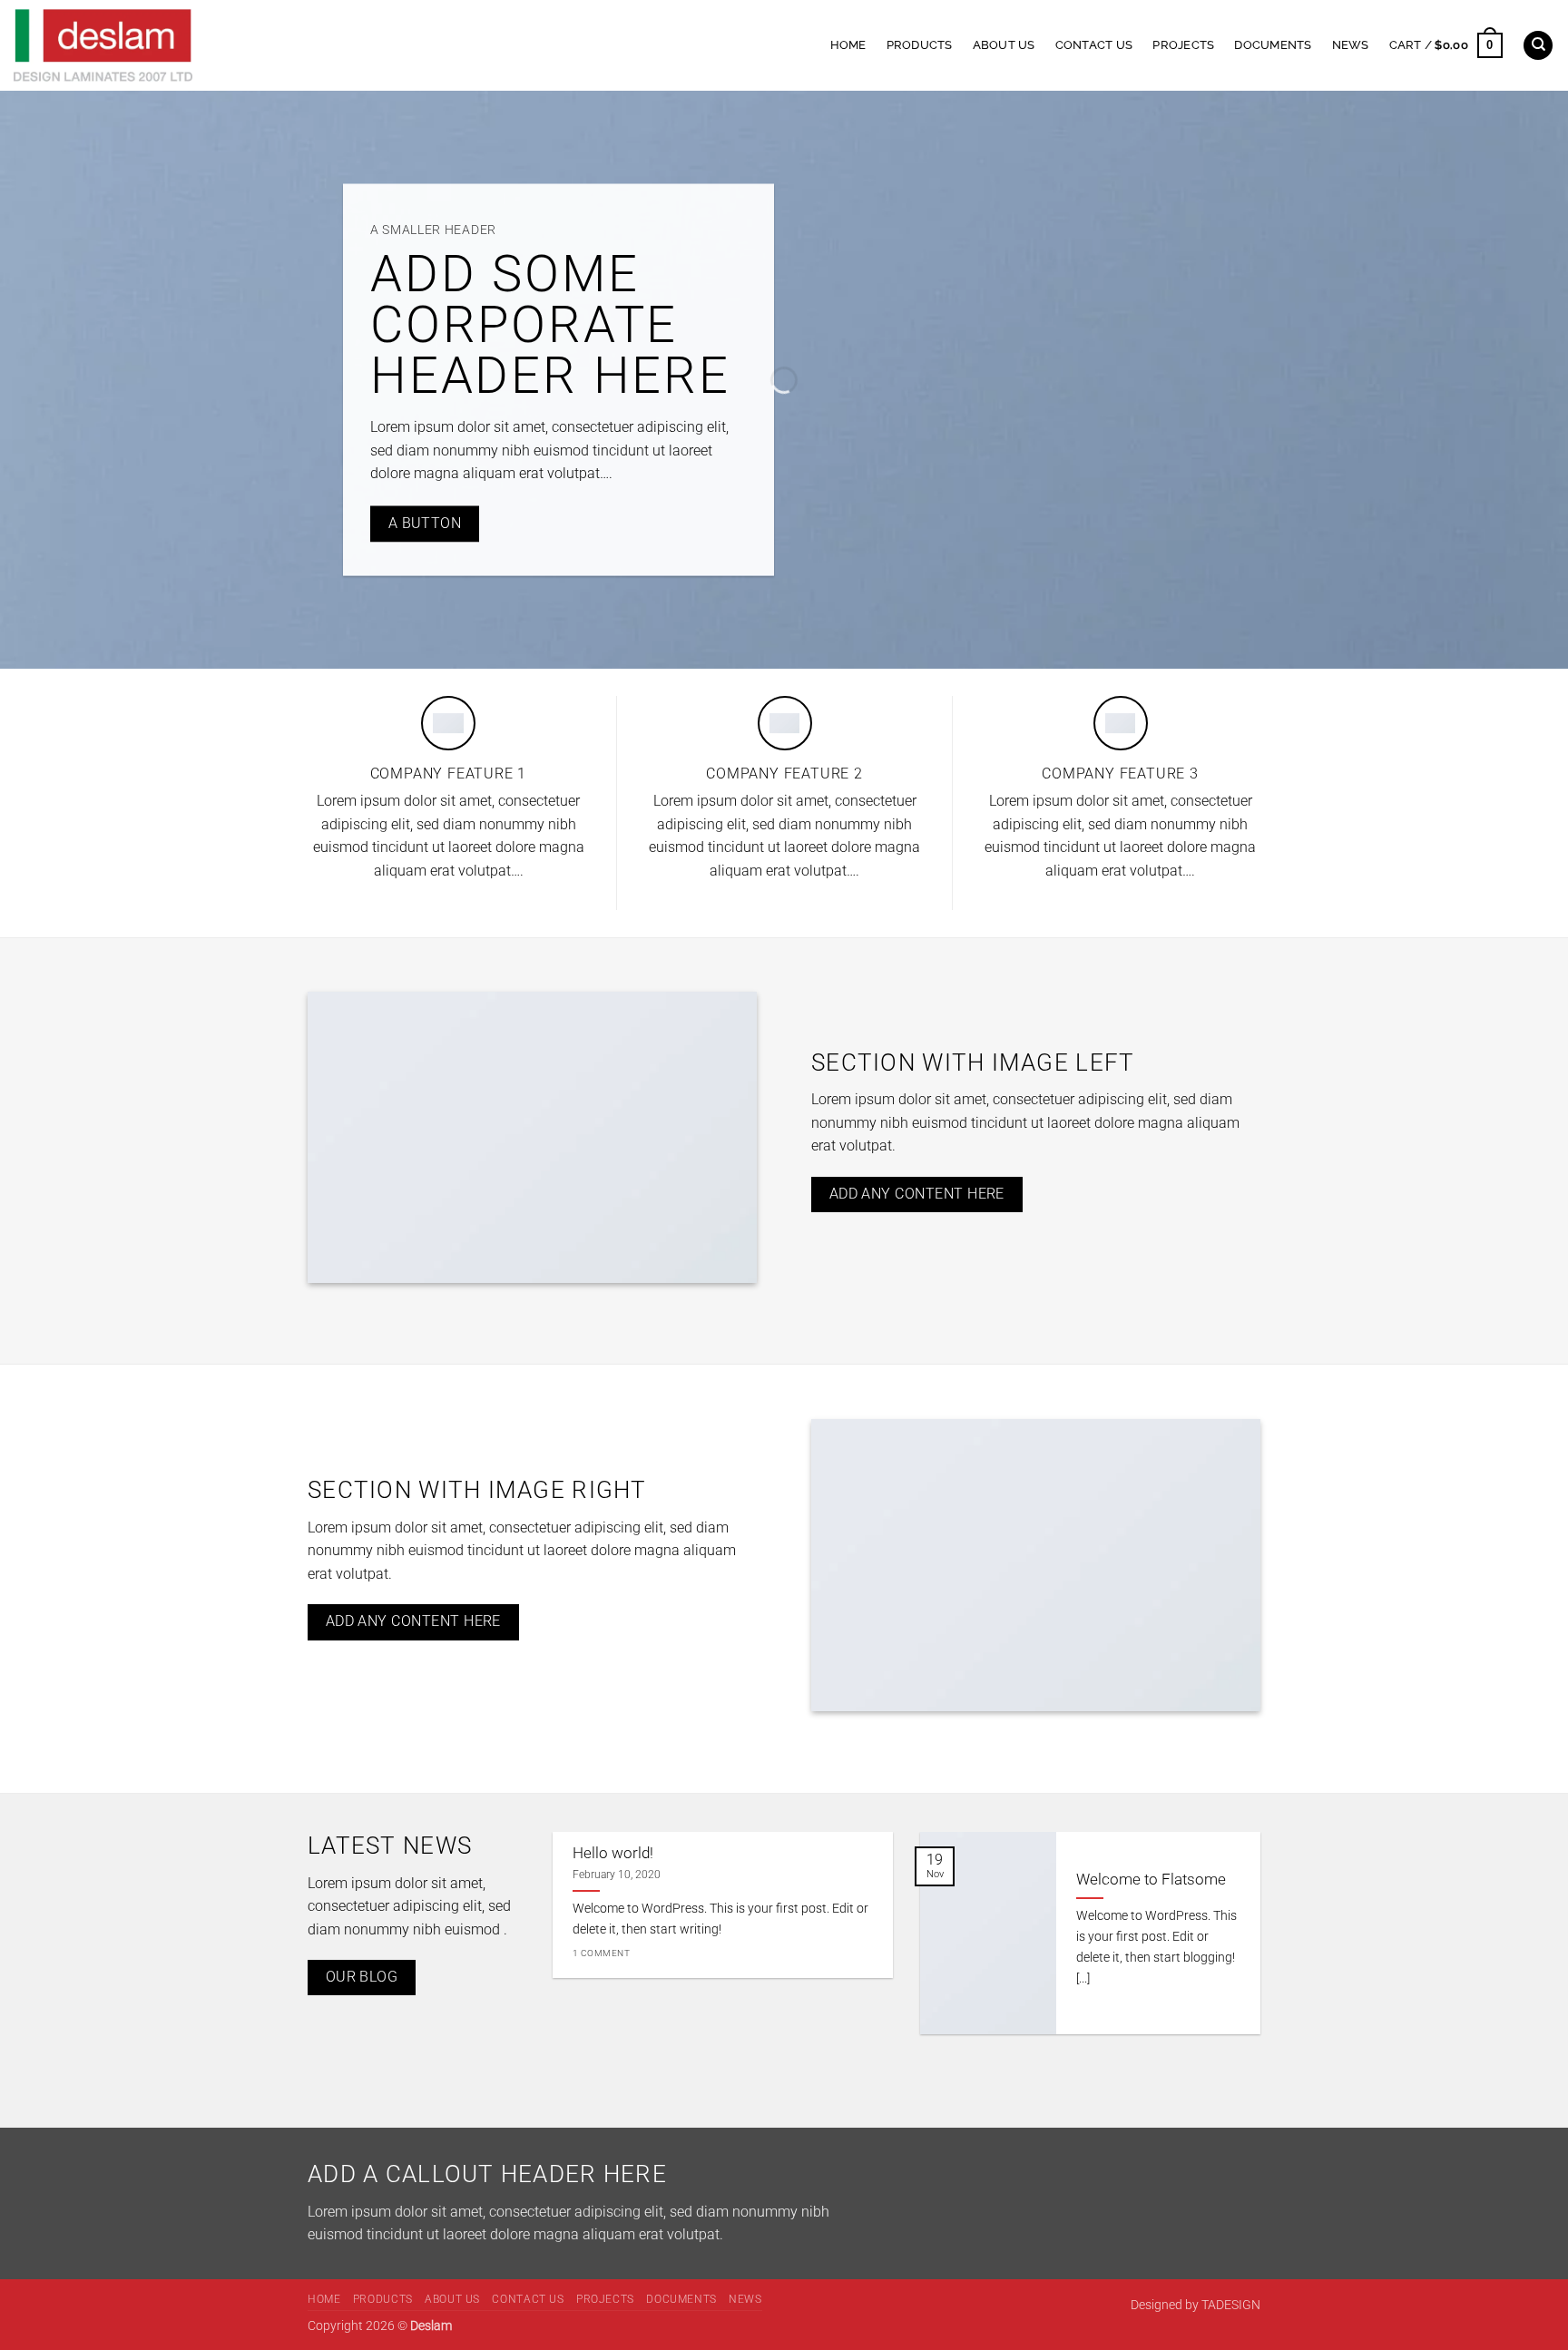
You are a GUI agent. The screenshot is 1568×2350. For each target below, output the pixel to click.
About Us (1004, 45)
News (1351, 45)
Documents (1273, 45)
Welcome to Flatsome (1151, 1880)
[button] (1446, 45)
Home (848, 45)
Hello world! (613, 1853)
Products (920, 45)
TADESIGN (1231, 2305)
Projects (1183, 45)
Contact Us (1094, 45)
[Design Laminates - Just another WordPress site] (247, 45)
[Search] (1538, 46)
